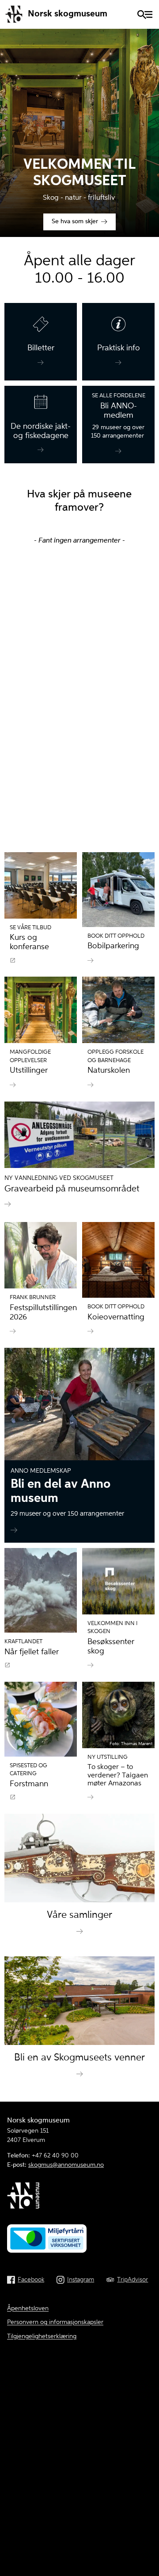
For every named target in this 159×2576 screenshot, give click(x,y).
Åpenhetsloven (28, 2308)
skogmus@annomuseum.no (66, 2165)
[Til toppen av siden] (148, 2509)
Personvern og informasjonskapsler (55, 2322)
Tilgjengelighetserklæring (42, 2336)
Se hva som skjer (75, 222)
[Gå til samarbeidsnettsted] (79, 2197)
